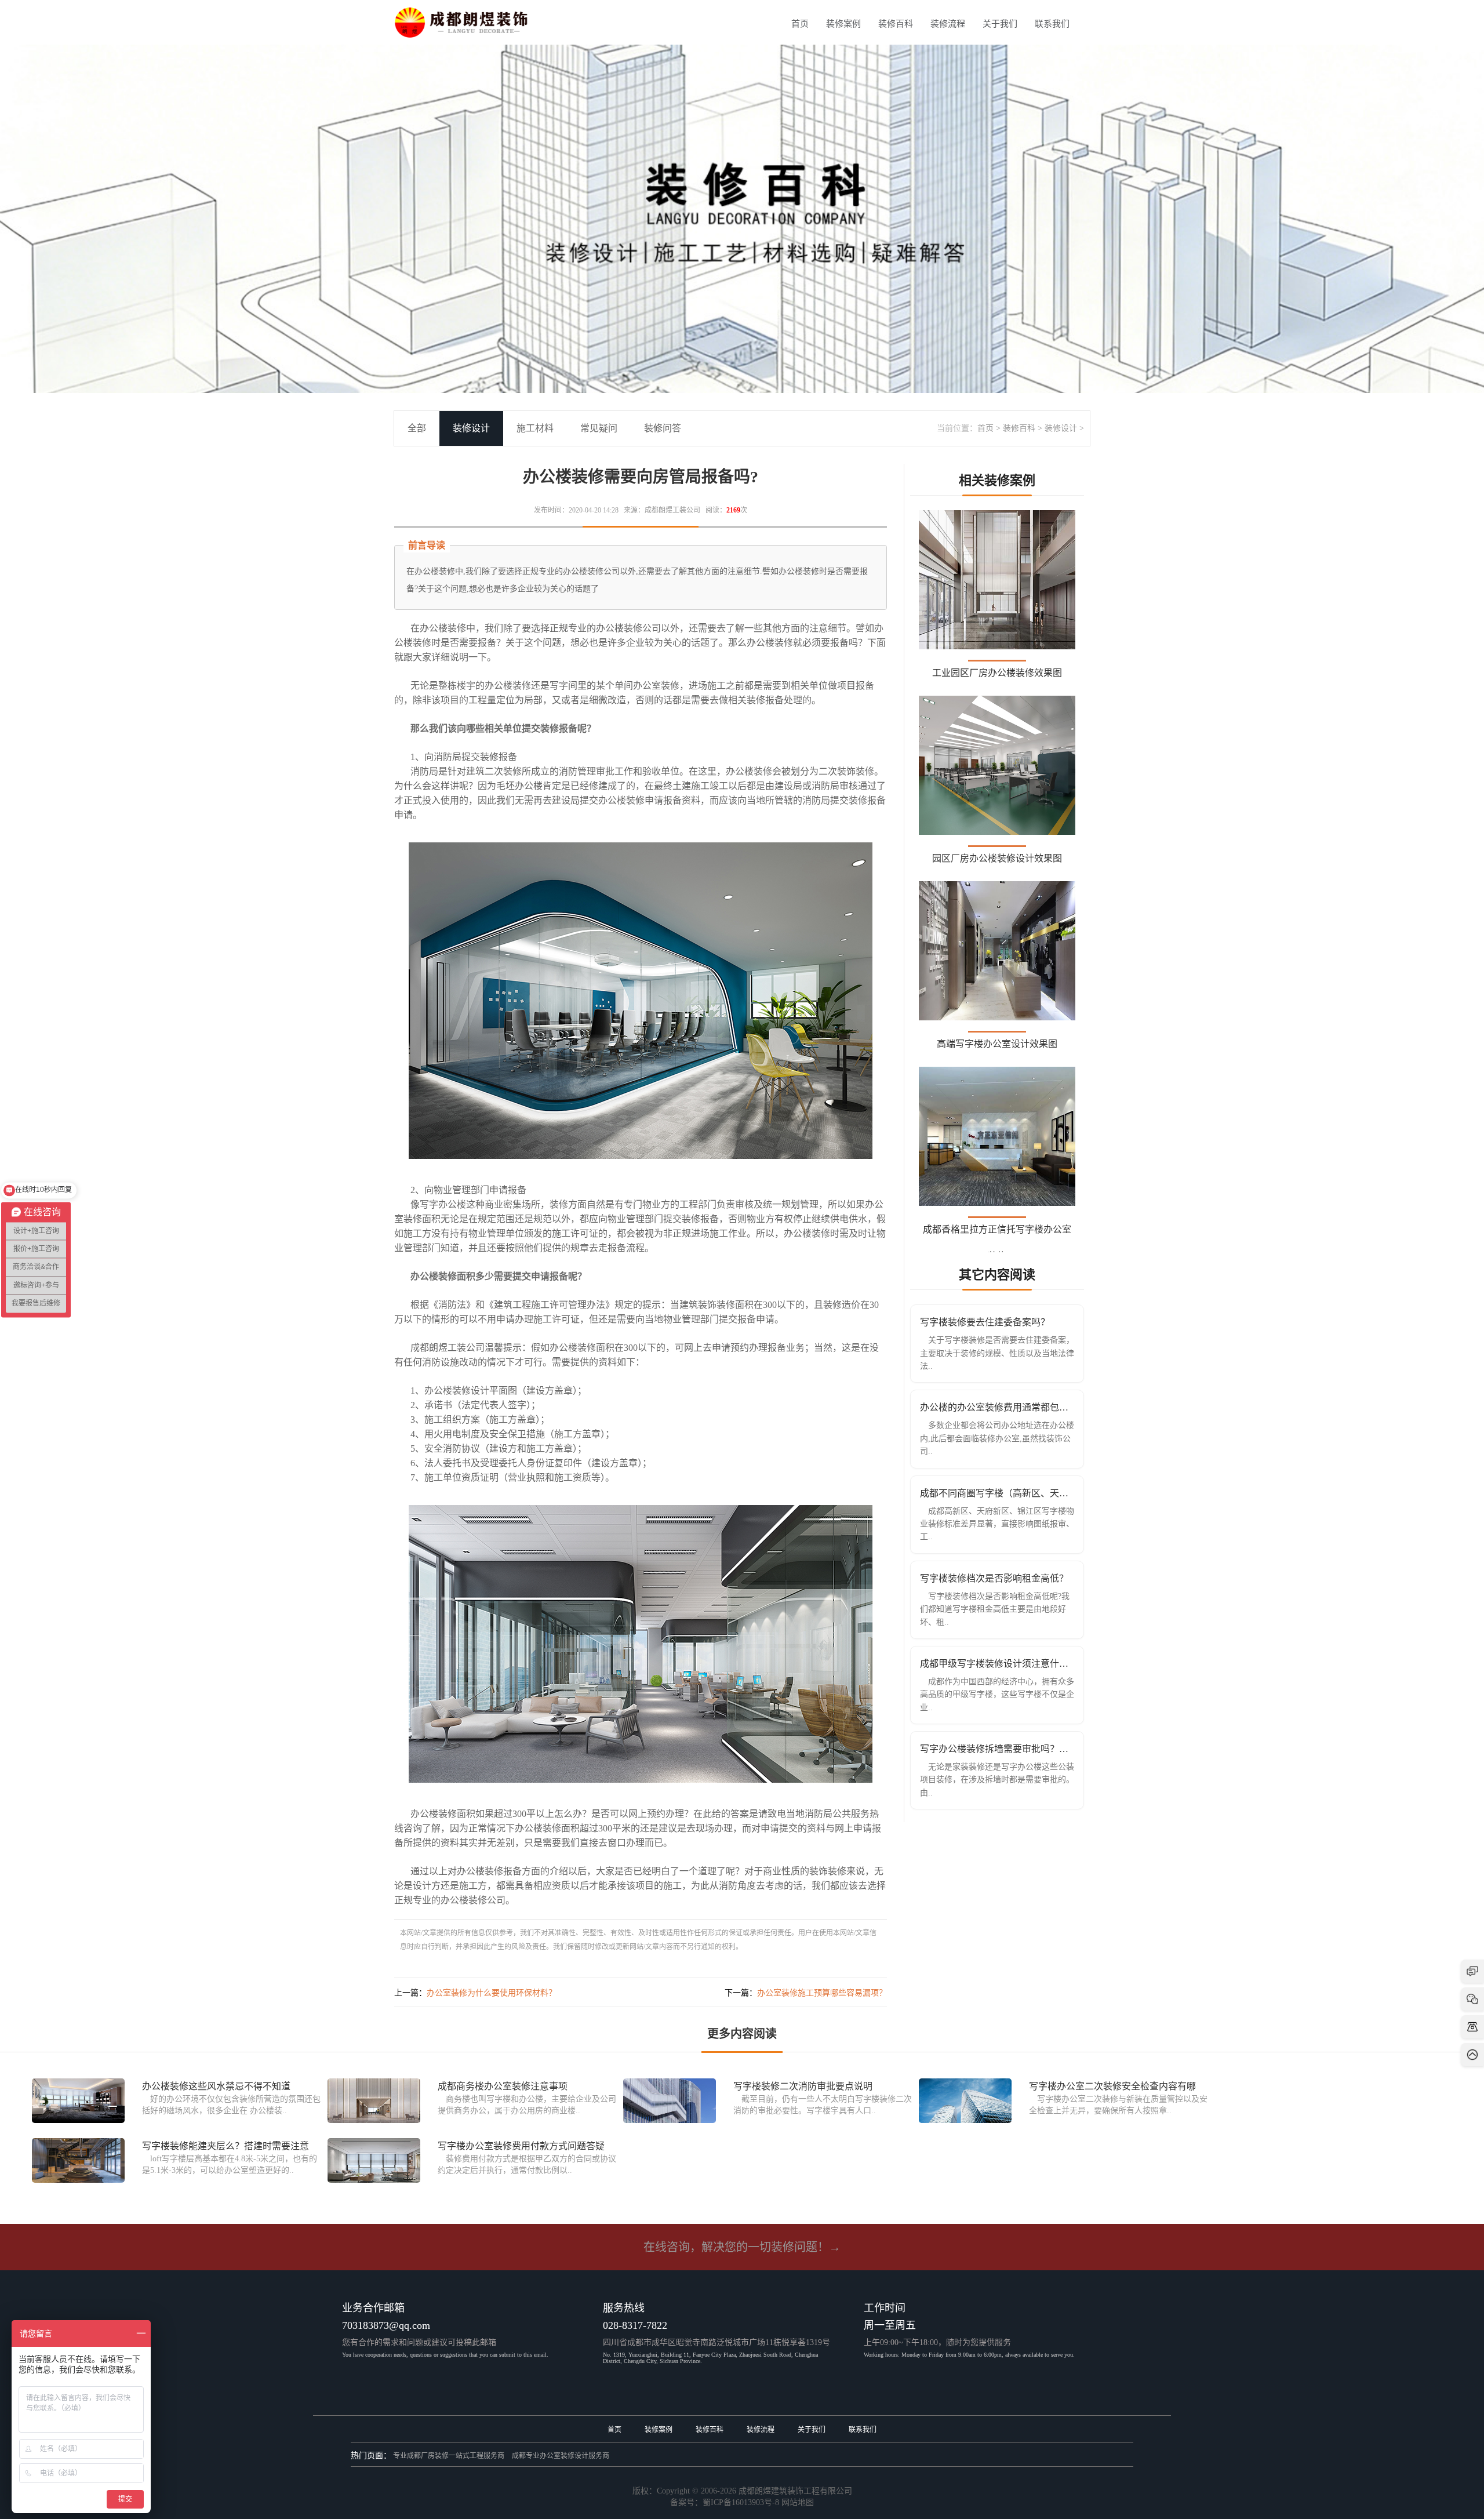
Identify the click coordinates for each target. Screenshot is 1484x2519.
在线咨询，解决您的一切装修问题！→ (742, 2247)
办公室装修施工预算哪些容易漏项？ (822, 1993)
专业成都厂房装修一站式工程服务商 (449, 2456)
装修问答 (663, 428)
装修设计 (1061, 428)
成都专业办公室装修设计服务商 (561, 2456)
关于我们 (1000, 24)
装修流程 (948, 24)
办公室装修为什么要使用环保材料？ (492, 1993)
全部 (417, 428)
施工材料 (535, 428)
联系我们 (1052, 24)
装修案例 (843, 24)
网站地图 (798, 2502)
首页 (800, 24)
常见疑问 (599, 428)
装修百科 (896, 24)
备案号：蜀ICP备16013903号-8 (725, 2502)
